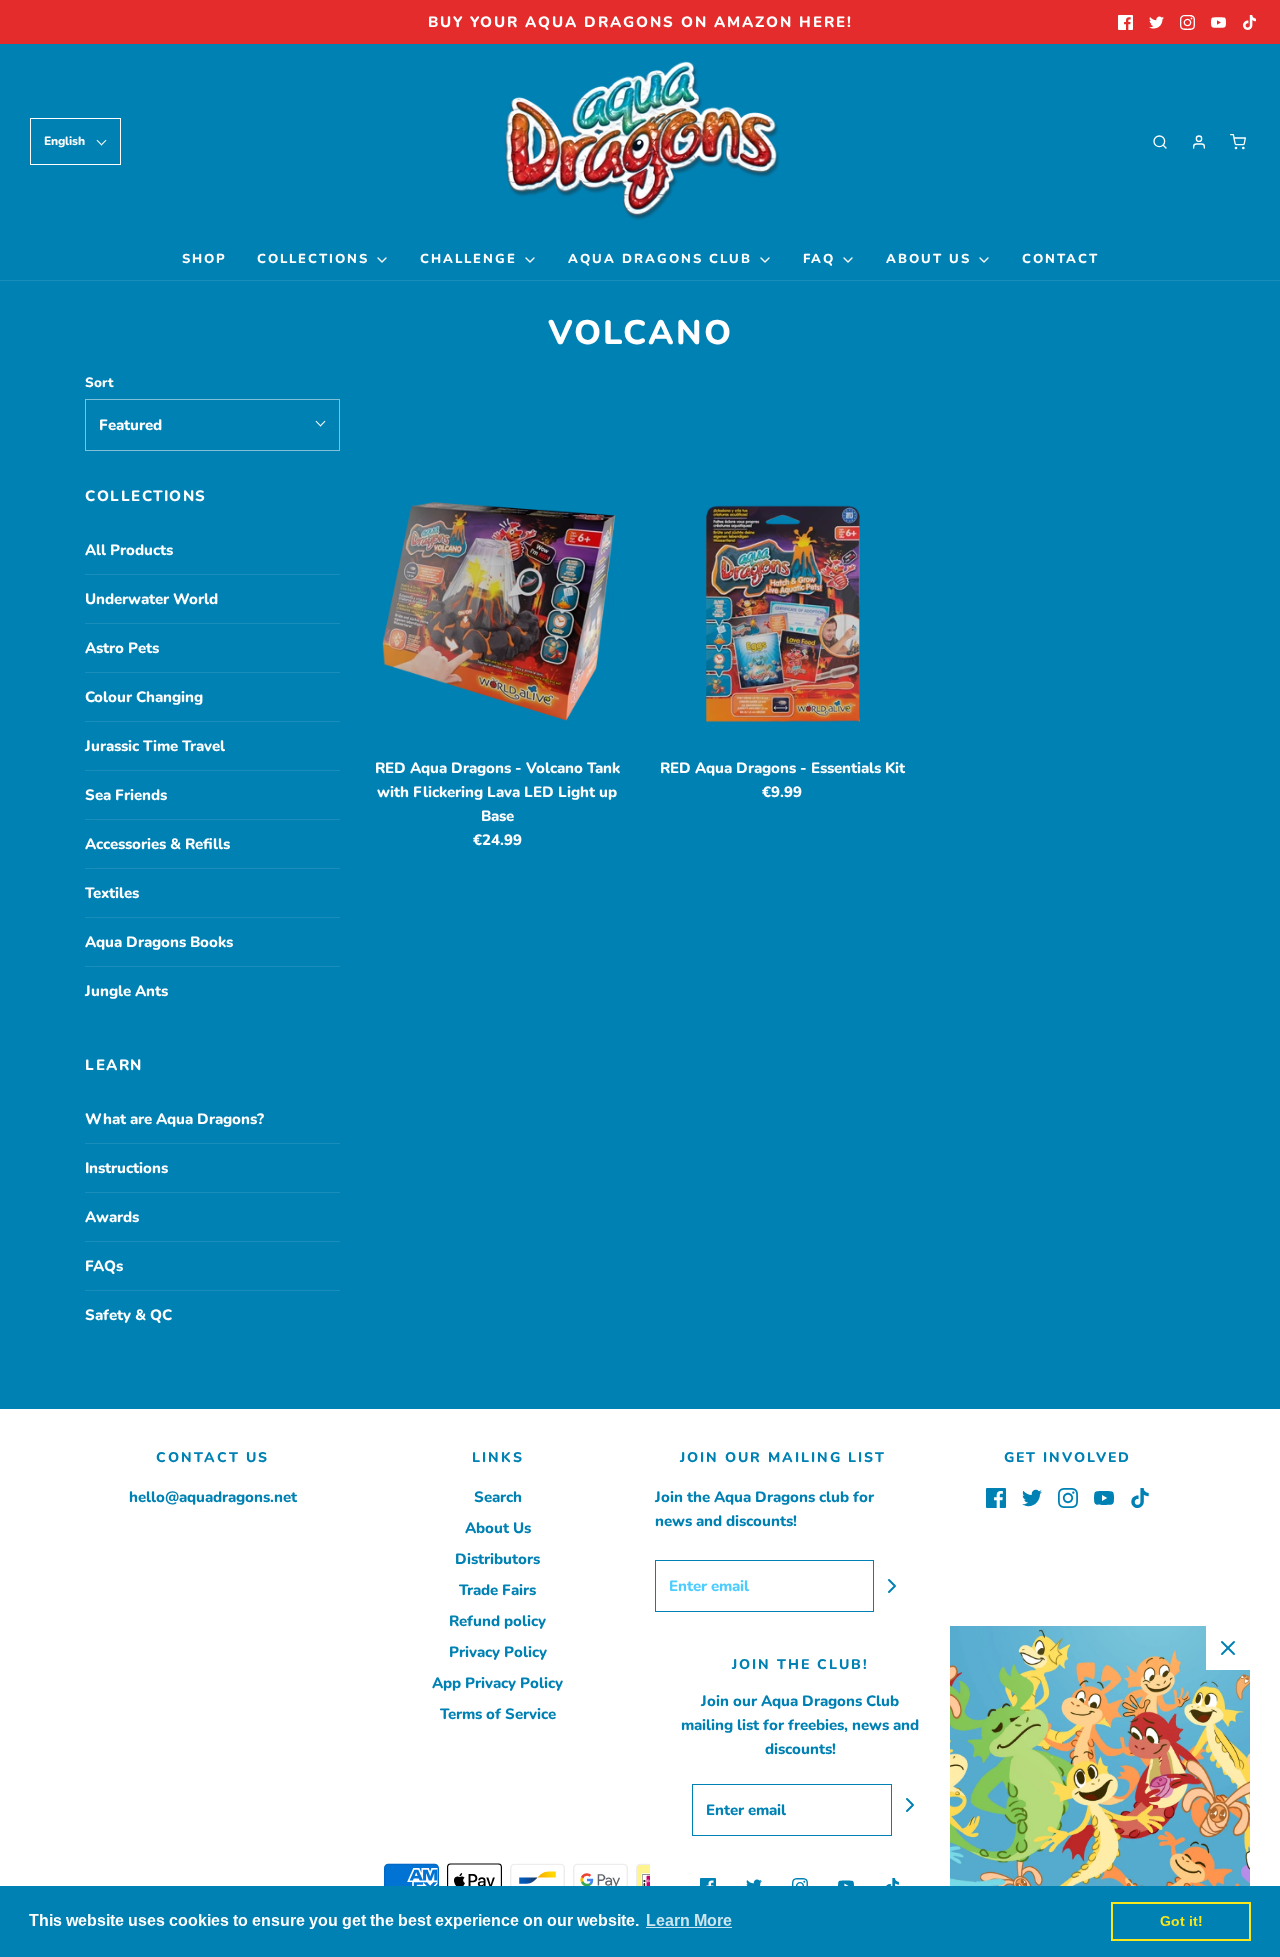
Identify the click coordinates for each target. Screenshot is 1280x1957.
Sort (99, 382)
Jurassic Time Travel (155, 746)
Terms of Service (498, 1714)
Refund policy (497, 1621)
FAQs (104, 1266)
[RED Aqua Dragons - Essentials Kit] (782, 613)
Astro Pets (122, 648)
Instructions (126, 1168)
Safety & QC (128, 1315)
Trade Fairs (497, 1590)
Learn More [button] (689, 1920)
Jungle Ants (126, 991)
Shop (204, 259)
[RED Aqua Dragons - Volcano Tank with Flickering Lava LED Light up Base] (497, 613)
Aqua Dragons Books (159, 942)
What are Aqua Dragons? (174, 1119)
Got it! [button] (1181, 1921)
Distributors (497, 1559)
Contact (1060, 259)
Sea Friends (126, 795)
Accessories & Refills (157, 844)
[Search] (1160, 142)
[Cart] (1238, 142)
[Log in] (1199, 142)
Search (498, 1497)
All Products (129, 550)
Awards (112, 1217)
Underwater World (151, 599)
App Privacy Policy (497, 1683)
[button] (75, 141)
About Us (498, 1528)
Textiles (112, 893)
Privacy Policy (498, 1652)
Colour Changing (144, 697)
